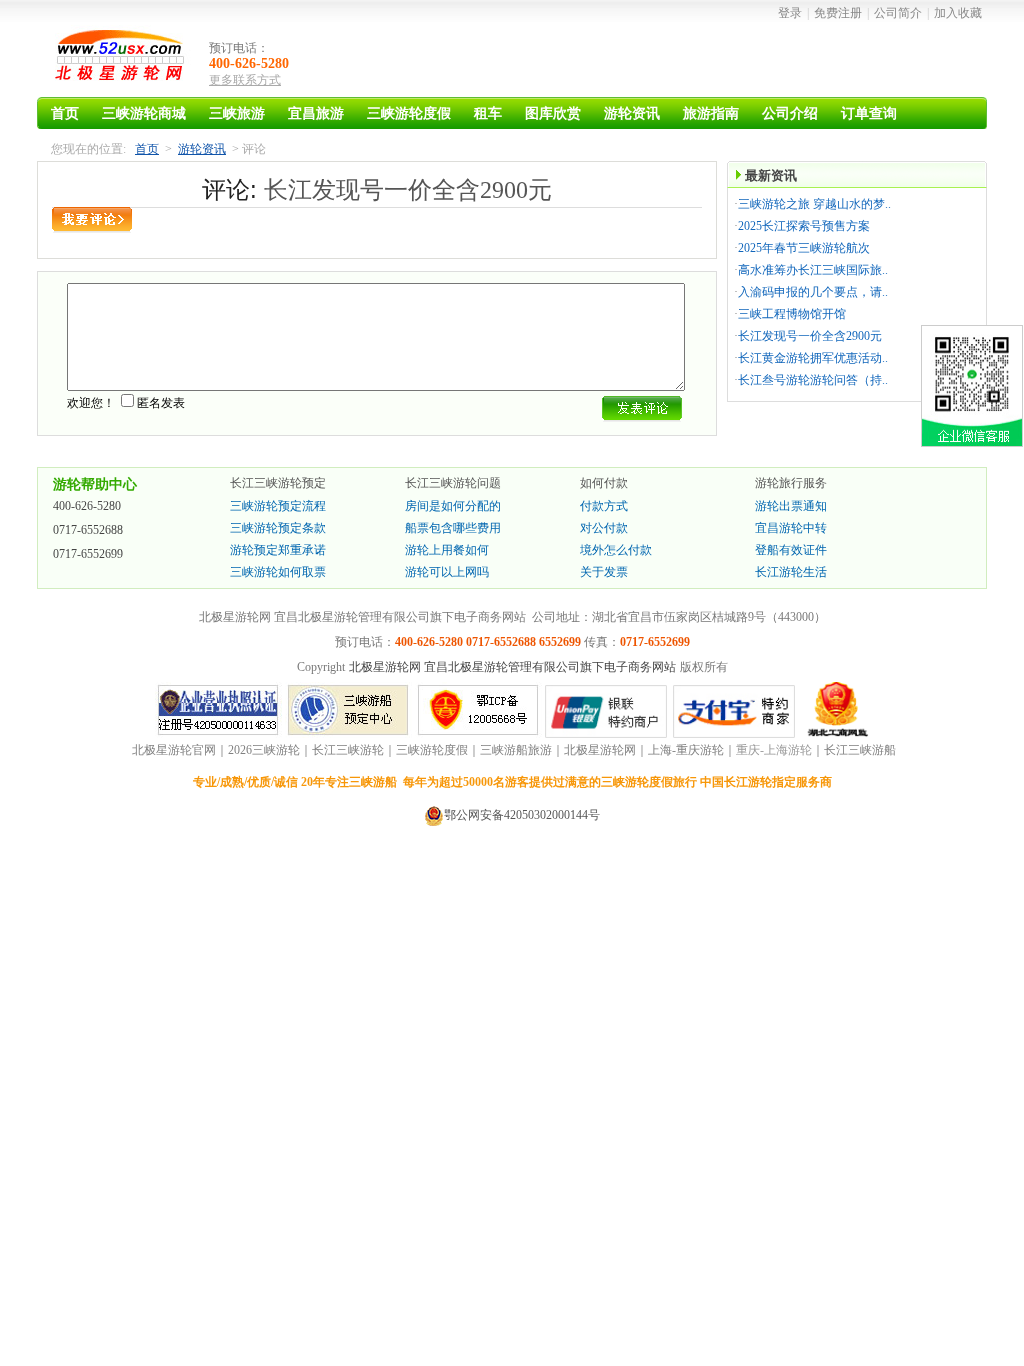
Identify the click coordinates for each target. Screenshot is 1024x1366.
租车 (488, 113)
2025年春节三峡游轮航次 (804, 248)
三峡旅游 (237, 113)
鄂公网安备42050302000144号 (522, 815)
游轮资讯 (632, 113)
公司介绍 (790, 113)
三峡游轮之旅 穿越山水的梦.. (814, 204)
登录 (790, 13)
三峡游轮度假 (409, 113)
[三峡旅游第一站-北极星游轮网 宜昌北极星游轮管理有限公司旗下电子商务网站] (122, 59)
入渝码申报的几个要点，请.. (813, 292)
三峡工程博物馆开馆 (792, 314)
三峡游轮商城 (144, 113)
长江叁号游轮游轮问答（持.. (813, 380)
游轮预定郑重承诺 (278, 550)
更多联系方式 (245, 80)
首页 (65, 113)
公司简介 (898, 13)
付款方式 (604, 506)
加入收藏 (958, 13)
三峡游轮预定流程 (278, 506)
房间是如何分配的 (453, 506)
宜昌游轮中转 (791, 528)
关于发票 (604, 572)
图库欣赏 (553, 113)
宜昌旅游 (316, 113)
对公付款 (604, 528)
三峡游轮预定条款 (278, 528)
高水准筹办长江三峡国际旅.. (813, 270)
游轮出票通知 (791, 506)
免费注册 (838, 13)
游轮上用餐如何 (447, 550)
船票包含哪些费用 (453, 528)
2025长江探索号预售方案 (804, 226)
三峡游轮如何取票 (278, 572)
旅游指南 (711, 113)
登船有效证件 (791, 550)
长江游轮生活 (791, 572)
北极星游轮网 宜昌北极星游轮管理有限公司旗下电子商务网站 (512, 667)
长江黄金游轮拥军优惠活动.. (813, 358)
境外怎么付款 (616, 550)
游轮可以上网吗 (447, 572)
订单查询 (869, 113)
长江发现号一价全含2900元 (810, 336)
